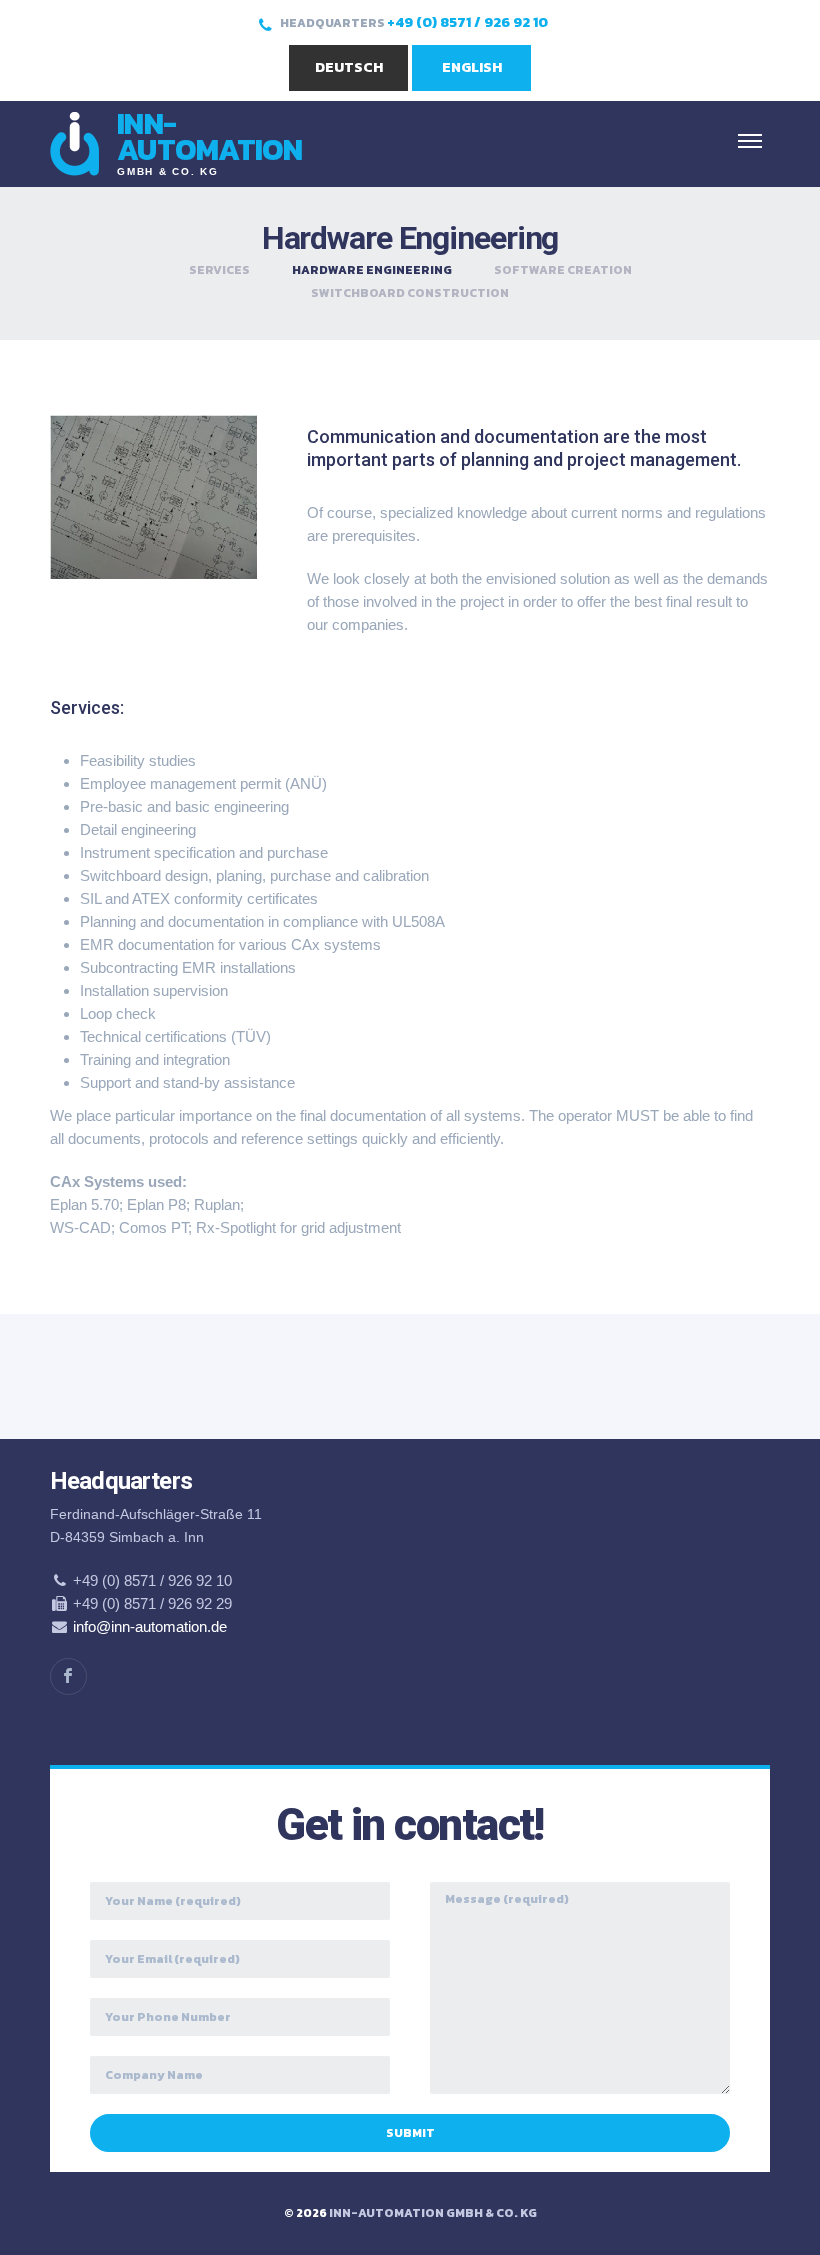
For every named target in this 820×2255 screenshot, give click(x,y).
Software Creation (563, 270)
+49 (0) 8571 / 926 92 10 (467, 22)
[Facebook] (68, 1676)
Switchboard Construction (410, 293)
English (472, 67)
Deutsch (349, 67)
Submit (410, 2133)
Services (219, 270)
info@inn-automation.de (150, 1626)
